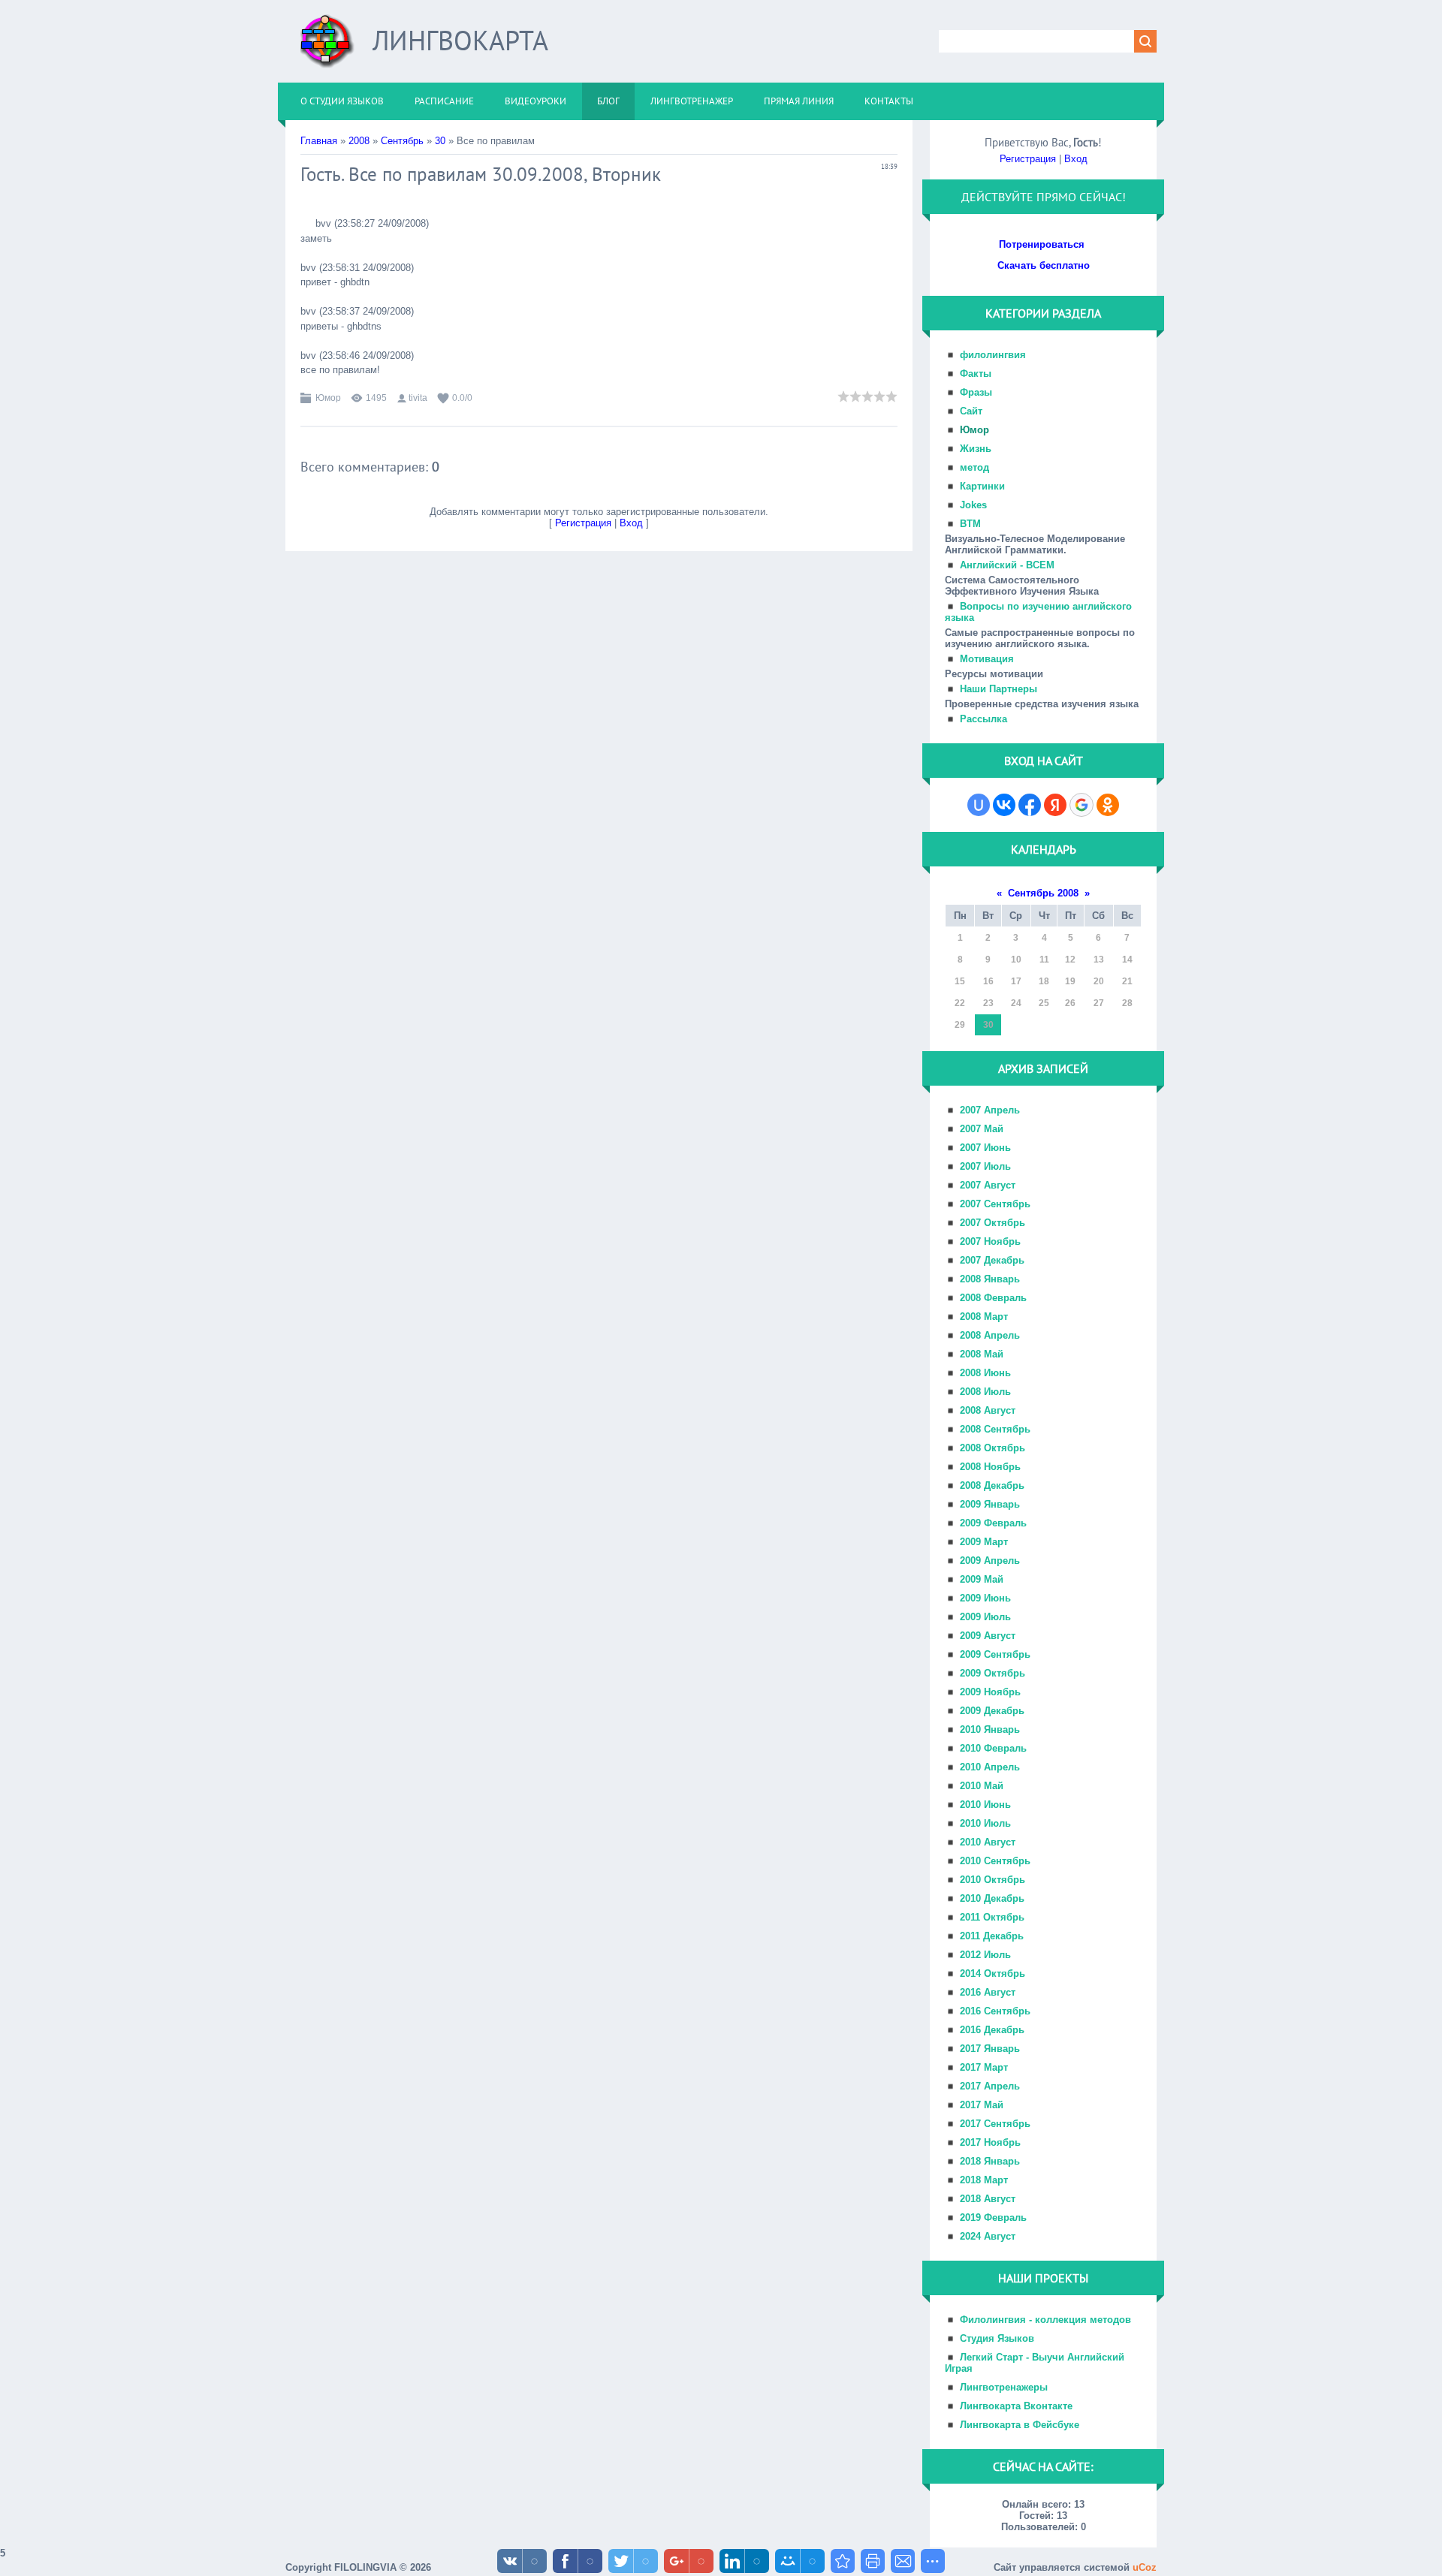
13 (1099, 960)
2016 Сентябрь (995, 2011)
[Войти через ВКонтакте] (1004, 805)
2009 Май (982, 1579)
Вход (631, 523)
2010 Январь (990, 1729)
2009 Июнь (985, 1598)
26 (1070, 1003)
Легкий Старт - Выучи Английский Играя (1035, 2363)
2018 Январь (990, 2161)
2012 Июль (985, 1955)
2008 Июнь (985, 1373)
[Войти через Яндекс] (1055, 805)
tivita (418, 398)
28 (1127, 1003)
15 (960, 981)
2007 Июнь (985, 1148)
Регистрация (583, 523)
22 (960, 1003)
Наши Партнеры (999, 689)
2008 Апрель (990, 1335)
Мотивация (987, 659)
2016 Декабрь (992, 2030)
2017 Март (984, 2067)
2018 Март (984, 2180)
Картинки (982, 486)
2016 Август (988, 1992)
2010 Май (982, 1786)
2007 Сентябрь (995, 1204)
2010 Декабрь (992, 1898)
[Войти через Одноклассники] (1108, 805)
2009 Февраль (993, 1523)
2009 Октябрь (993, 1673)
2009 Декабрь (992, 1711)
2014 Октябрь (993, 1973)
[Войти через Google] (1081, 805)
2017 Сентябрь (995, 2124)
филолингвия (993, 355)
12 (1070, 960)
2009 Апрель (990, 1561)
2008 (359, 141)
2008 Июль (985, 1392)
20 (1099, 981)
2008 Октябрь (993, 1448)
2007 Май (982, 1129)
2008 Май (982, 1354)
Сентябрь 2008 (1043, 893)
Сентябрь (402, 141)
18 (1044, 981)
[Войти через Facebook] (1030, 805)
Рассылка (983, 719)
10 (1016, 960)
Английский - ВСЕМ (1007, 565)
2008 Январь (990, 1279)
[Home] (327, 47)
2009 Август (988, 1636)
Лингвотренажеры (1004, 2387)
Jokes (973, 505)
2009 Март (984, 1542)
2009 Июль (985, 1617)
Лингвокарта (460, 40)
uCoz (1145, 2567)
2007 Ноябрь (990, 1241)
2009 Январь (990, 1504)
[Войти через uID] (979, 805)
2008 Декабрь (992, 1485)
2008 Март (984, 1317)
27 (1099, 1003)
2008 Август (988, 1410)
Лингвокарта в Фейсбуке (1020, 2425)
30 (440, 141)
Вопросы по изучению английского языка (1038, 612)
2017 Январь (990, 2049)
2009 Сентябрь (995, 1654)
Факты (976, 374)
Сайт (971, 411)
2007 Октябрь (993, 1223)
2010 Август (988, 1842)
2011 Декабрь (992, 1936)
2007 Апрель (990, 1110)
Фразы (976, 392)
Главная (319, 141)
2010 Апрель (990, 1767)
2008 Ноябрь (990, 1467)
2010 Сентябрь (995, 1861)
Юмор (328, 398)
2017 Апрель (990, 2086)
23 (988, 1003)
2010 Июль (985, 1823)
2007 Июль (985, 1166)
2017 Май (982, 2105)
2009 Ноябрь (990, 1692)
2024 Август (988, 2236)
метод (974, 467)
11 (1044, 960)
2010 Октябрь (993, 1880)
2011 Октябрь (992, 1917)
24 (1016, 1003)
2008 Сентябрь (995, 1429)
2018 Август (988, 2199)
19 (1070, 981)
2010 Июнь (985, 1805)
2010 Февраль (993, 1748)
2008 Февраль (993, 1298)
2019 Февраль (993, 2217)
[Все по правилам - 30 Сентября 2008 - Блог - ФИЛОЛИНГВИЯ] (843, 2561)
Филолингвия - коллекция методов (1045, 2320)
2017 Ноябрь (990, 2142)
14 (1127, 960)
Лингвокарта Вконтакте (1016, 2406)
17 (1016, 981)
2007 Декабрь (992, 1260)
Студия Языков (997, 2338)
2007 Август (988, 1185)
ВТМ (970, 524)
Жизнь (976, 449)
